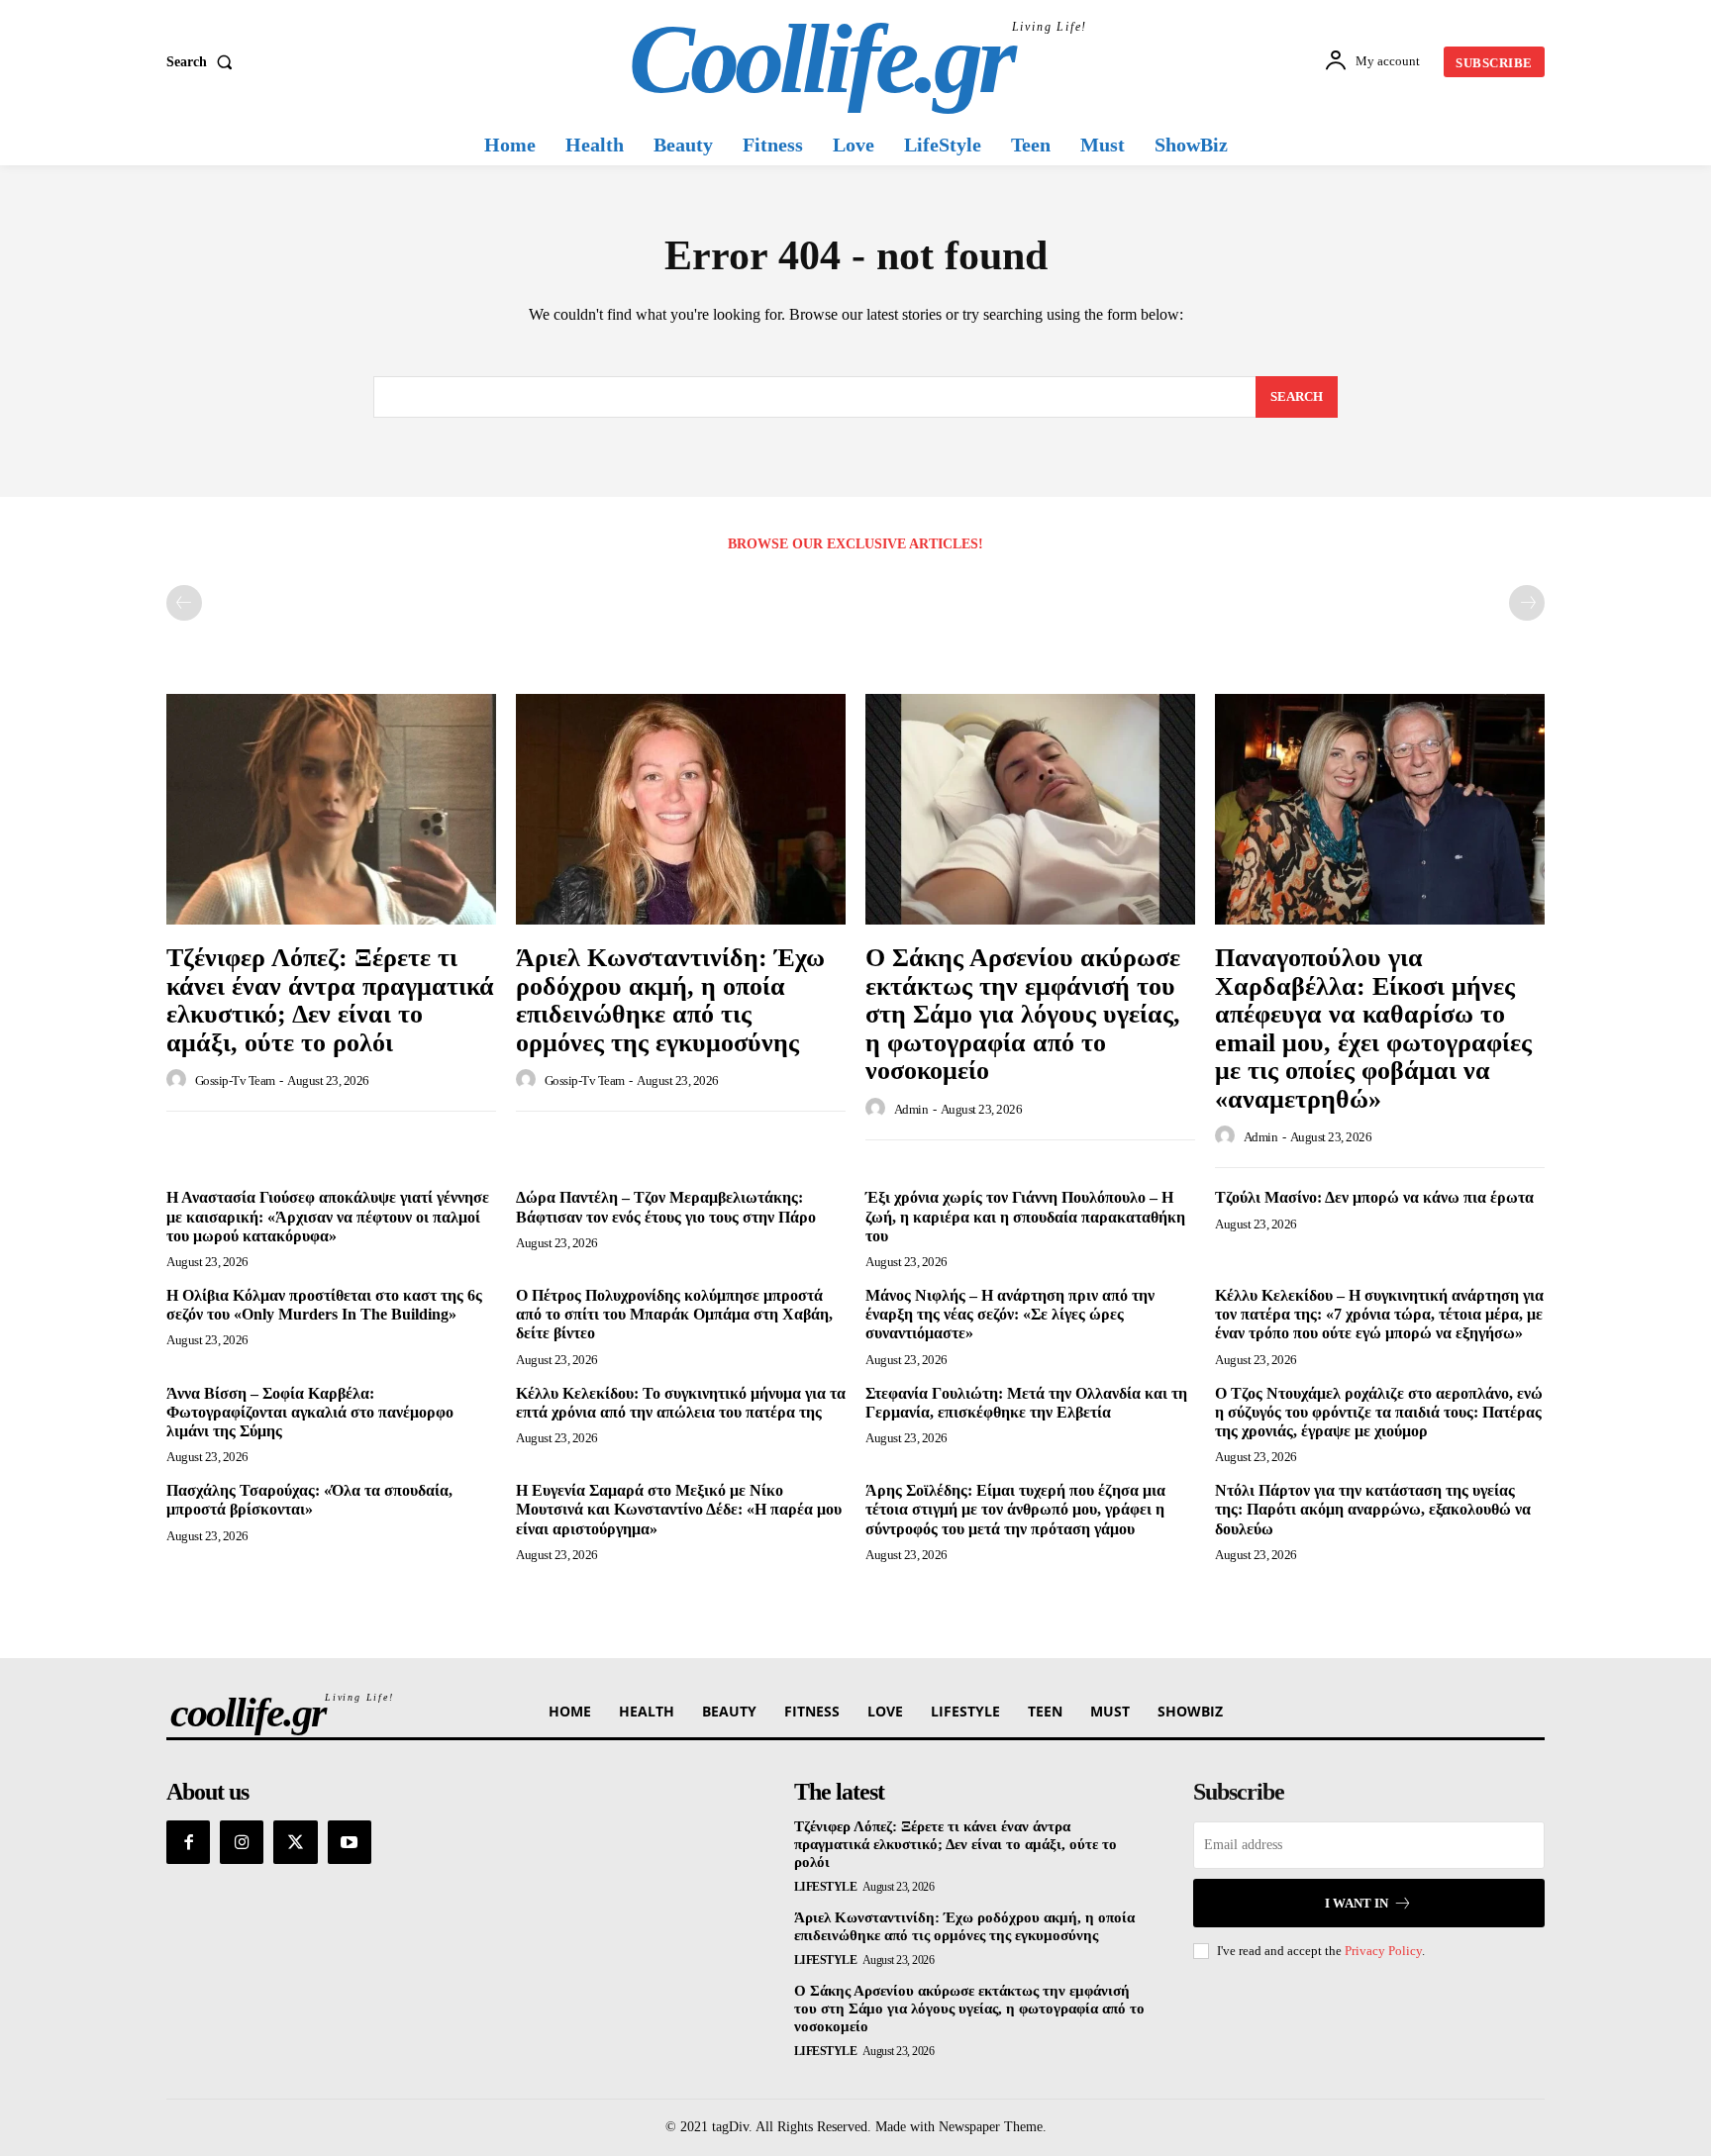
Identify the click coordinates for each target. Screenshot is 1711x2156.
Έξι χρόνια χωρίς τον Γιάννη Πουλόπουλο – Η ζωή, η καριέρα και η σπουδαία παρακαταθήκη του (1025, 1216)
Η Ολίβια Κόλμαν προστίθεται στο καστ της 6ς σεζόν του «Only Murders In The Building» (324, 1305)
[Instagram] (242, 1842)
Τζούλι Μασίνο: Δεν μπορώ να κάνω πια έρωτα (1374, 1197)
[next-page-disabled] (1527, 603)
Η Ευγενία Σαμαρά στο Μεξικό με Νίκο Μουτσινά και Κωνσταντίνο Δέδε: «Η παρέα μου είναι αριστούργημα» (679, 1509)
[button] (203, 62)
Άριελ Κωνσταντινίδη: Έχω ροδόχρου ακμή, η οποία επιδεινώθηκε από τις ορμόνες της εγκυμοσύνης (670, 1000)
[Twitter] (295, 1842)
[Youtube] (350, 1842)
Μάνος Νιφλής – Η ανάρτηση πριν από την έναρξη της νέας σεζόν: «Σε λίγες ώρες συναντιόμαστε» (1010, 1314)
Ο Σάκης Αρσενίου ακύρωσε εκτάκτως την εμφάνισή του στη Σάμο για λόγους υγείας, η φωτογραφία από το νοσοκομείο (1023, 1014)
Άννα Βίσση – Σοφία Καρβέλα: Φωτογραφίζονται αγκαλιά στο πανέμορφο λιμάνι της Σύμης (310, 1412)
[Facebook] (188, 1842)
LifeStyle (826, 1887)
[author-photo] (179, 1080)
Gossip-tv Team (235, 1080)
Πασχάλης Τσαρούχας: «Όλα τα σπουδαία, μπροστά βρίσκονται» (309, 1500)
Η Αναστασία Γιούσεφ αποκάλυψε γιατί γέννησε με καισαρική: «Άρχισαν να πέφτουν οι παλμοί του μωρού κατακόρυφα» (328, 1216)
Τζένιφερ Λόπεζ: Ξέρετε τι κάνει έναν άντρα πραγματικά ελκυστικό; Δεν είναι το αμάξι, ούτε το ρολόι (330, 1000)
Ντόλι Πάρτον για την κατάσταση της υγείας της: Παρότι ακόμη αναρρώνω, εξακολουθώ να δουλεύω (1373, 1509)
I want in (1357, 1903)
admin (911, 1109)
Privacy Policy (1383, 1951)
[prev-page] (184, 603)
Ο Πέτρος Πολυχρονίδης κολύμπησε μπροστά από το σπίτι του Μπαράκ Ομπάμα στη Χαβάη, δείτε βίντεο (674, 1314)
